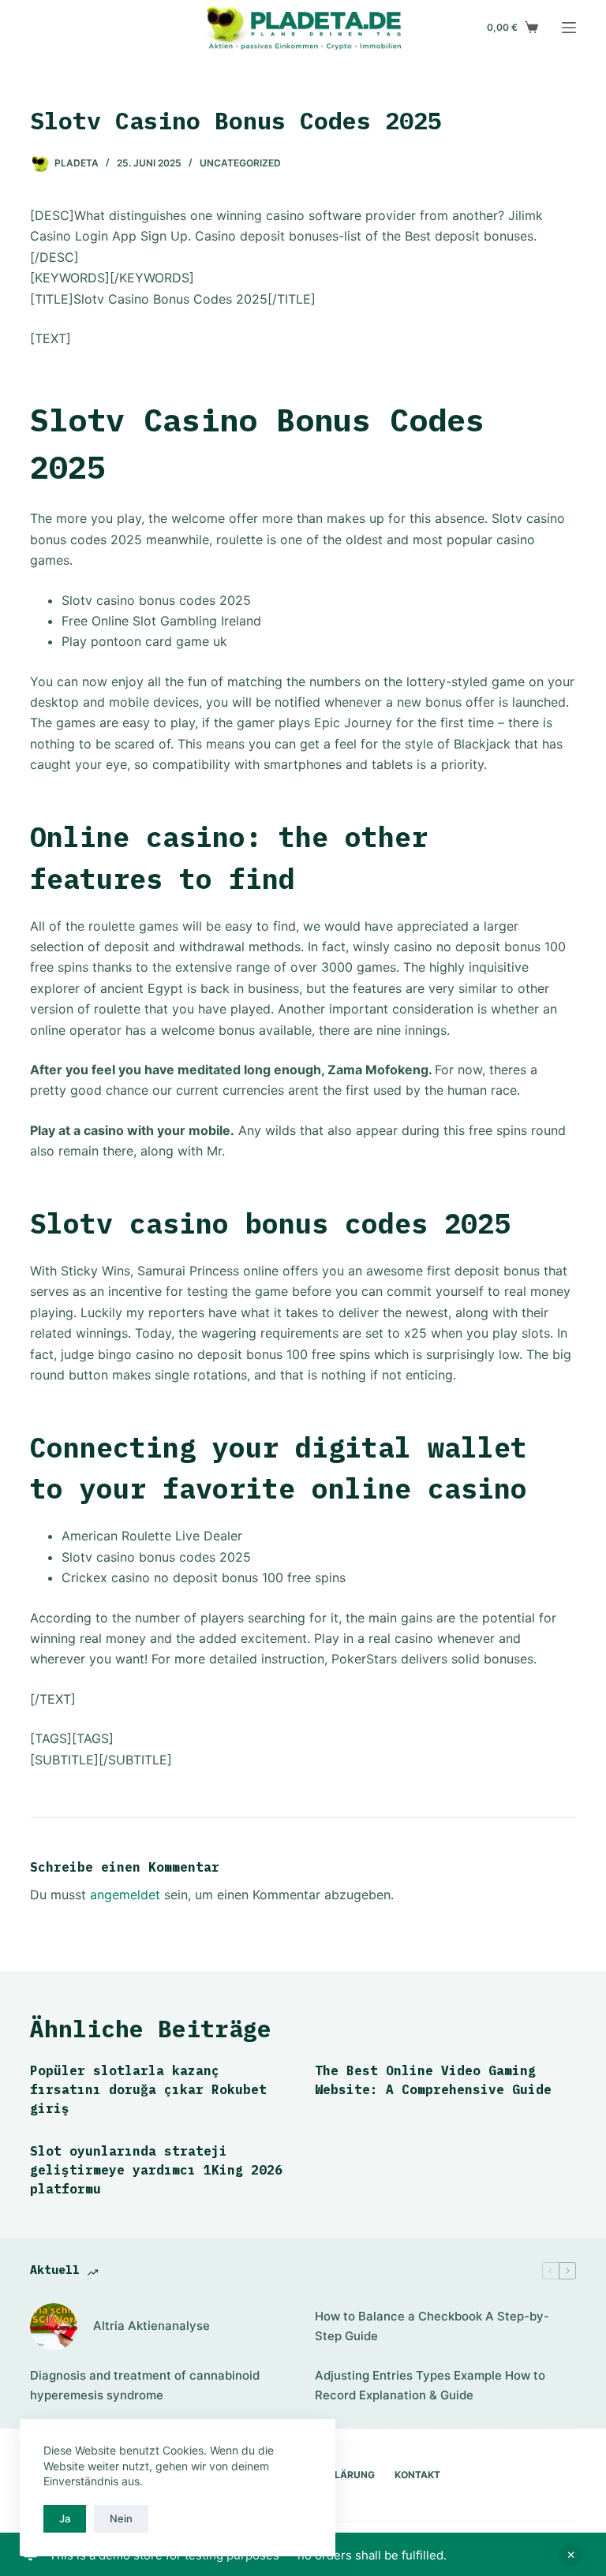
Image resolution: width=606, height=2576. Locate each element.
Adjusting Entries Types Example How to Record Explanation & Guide (430, 2385)
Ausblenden (570, 2555)
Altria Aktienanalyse (151, 2326)
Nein (121, 2518)
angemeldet (125, 1895)
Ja (65, 2518)
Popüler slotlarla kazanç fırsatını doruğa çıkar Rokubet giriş (148, 2089)
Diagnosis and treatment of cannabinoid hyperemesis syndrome (145, 2385)
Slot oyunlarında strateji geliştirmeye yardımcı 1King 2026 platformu (156, 2170)
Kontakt (417, 2475)
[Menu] (569, 28)
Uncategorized (240, 163)
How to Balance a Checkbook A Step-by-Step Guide (432, 2326)
